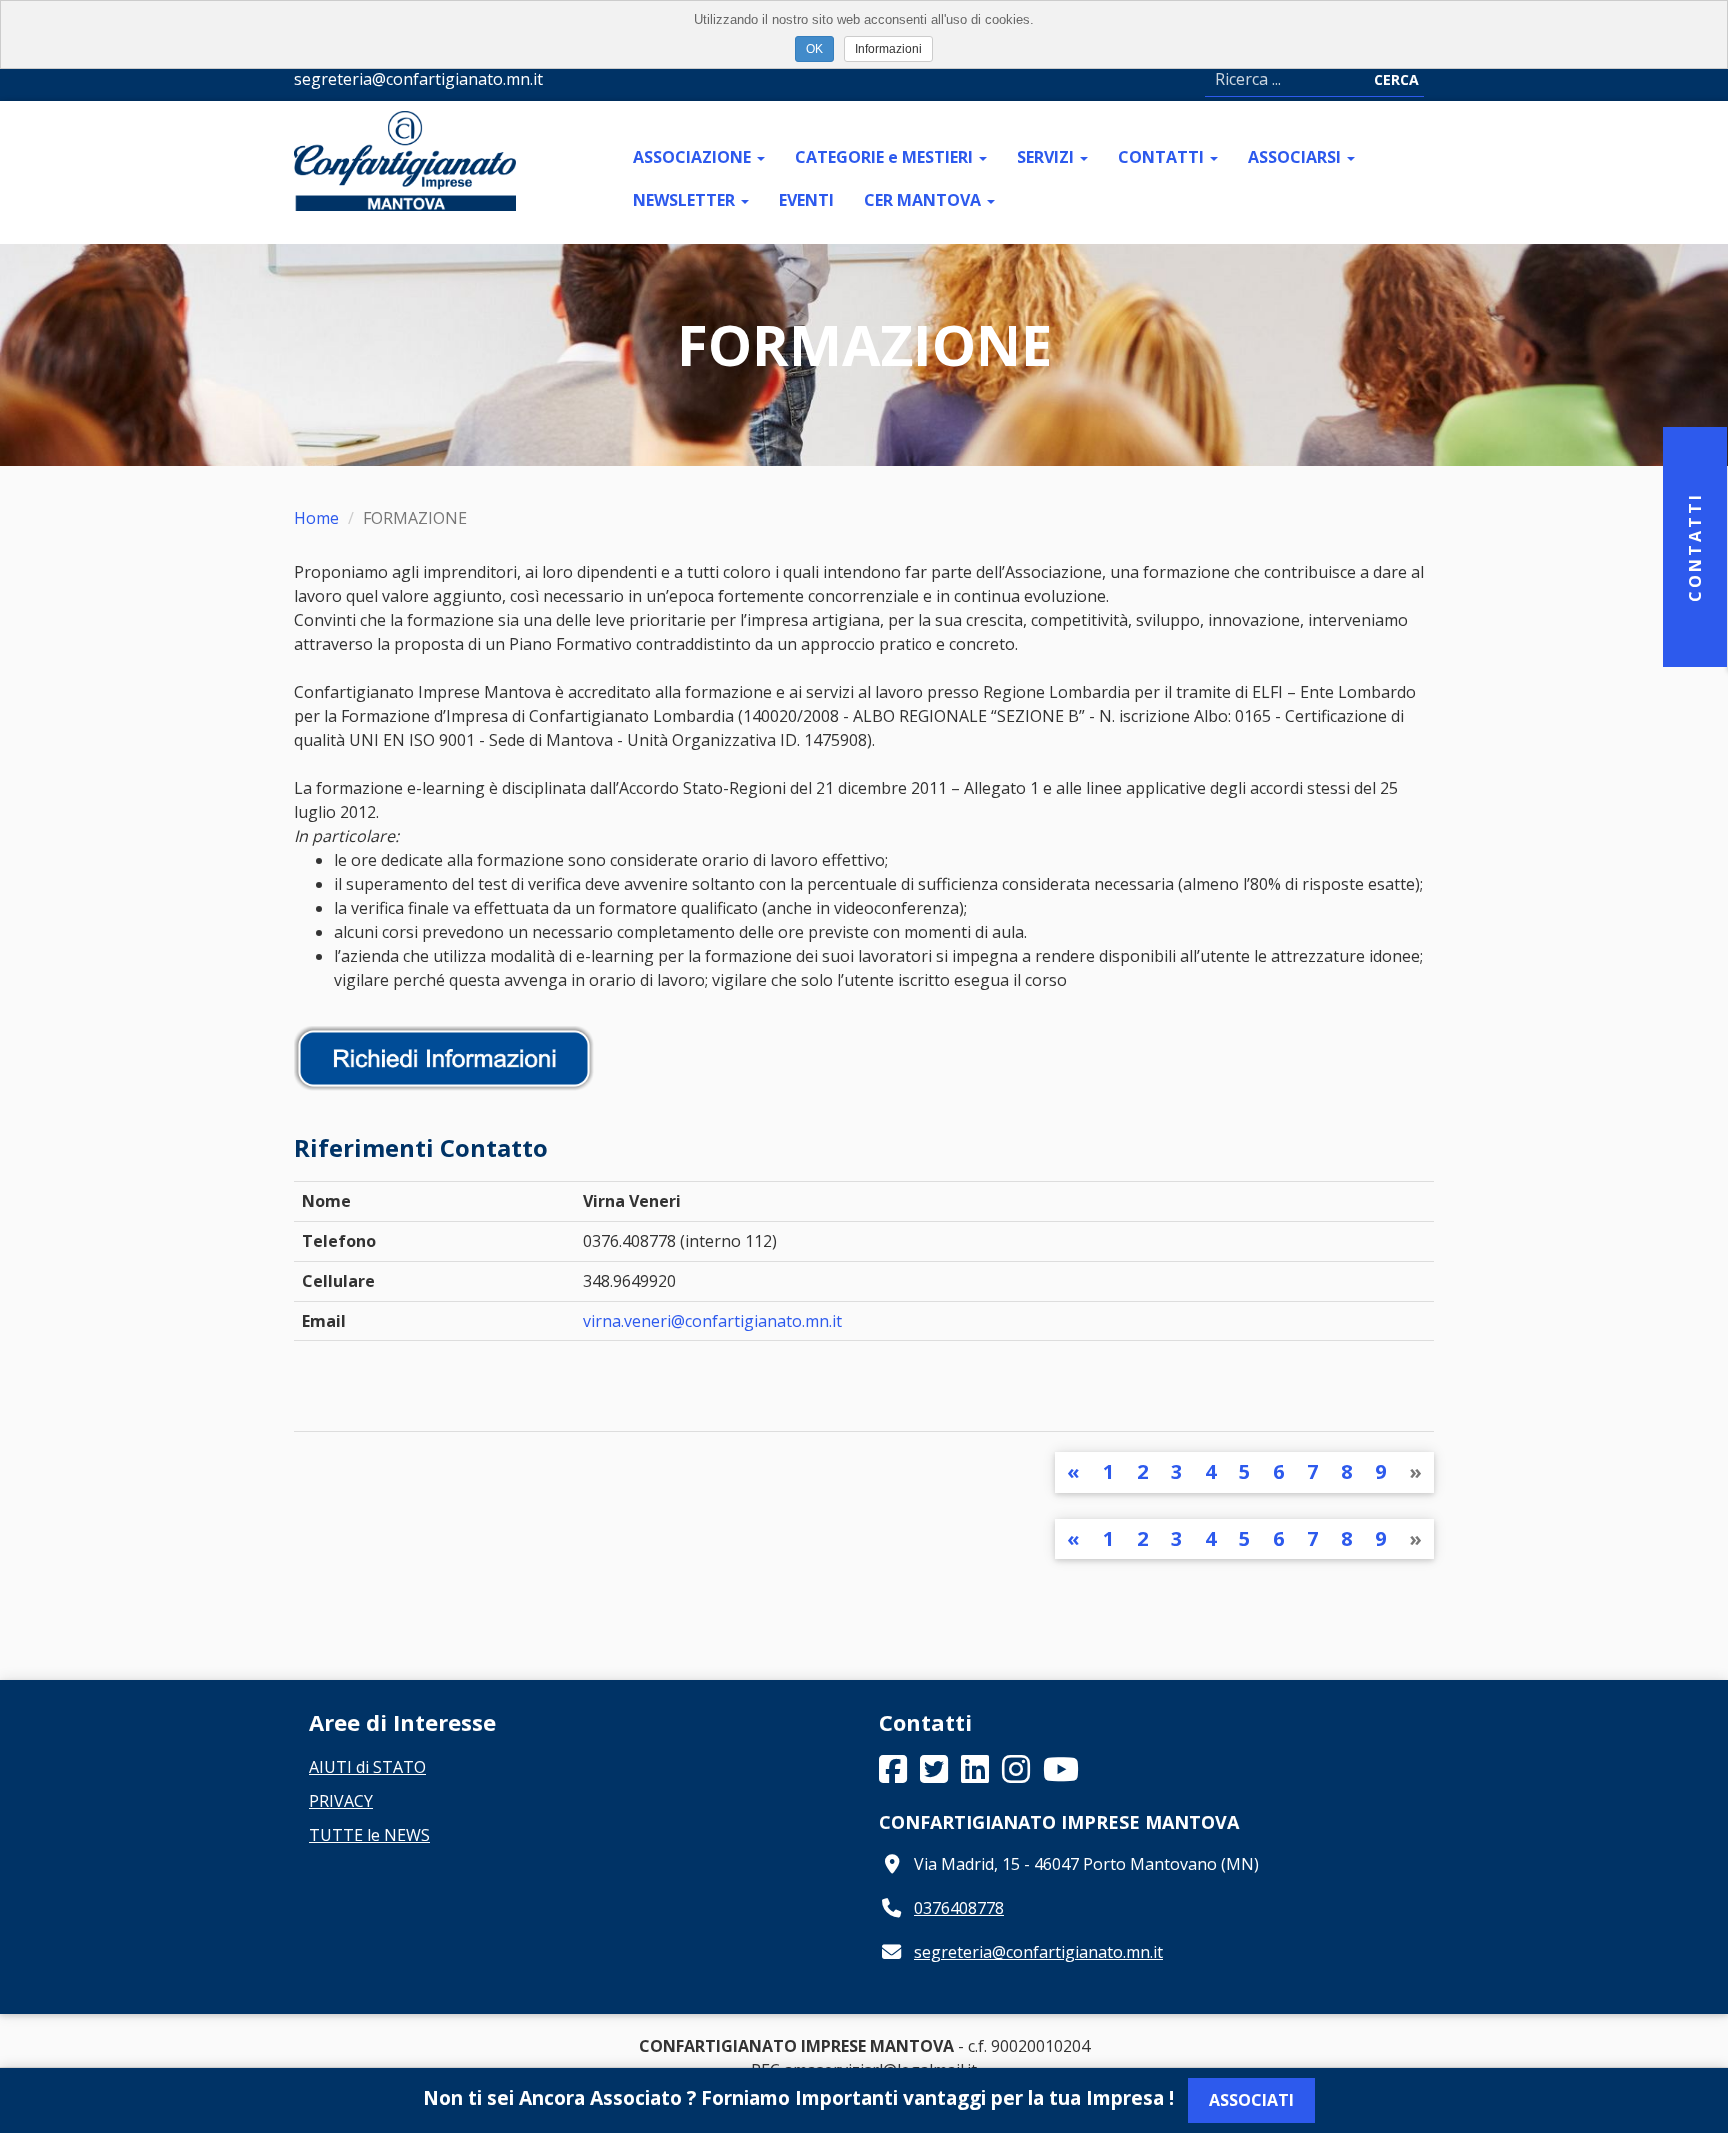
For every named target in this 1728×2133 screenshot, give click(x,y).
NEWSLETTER (686, 200)
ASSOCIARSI (1296, 157)
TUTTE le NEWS (369, 1835)
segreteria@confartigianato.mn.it (1038, 1952)
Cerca (1396, 79)
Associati (1251, 2100)
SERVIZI (1047, 157)
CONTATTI (1163, 157)
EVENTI (806, 200)
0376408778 (959, 1908)
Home (316, 518)
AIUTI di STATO (367, 1767)
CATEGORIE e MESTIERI (886, 157)
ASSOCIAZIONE (694, 157)
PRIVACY (341, 1801)
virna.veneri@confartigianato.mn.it (712, 1321)
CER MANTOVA (924, 200)
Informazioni (888, 49)
